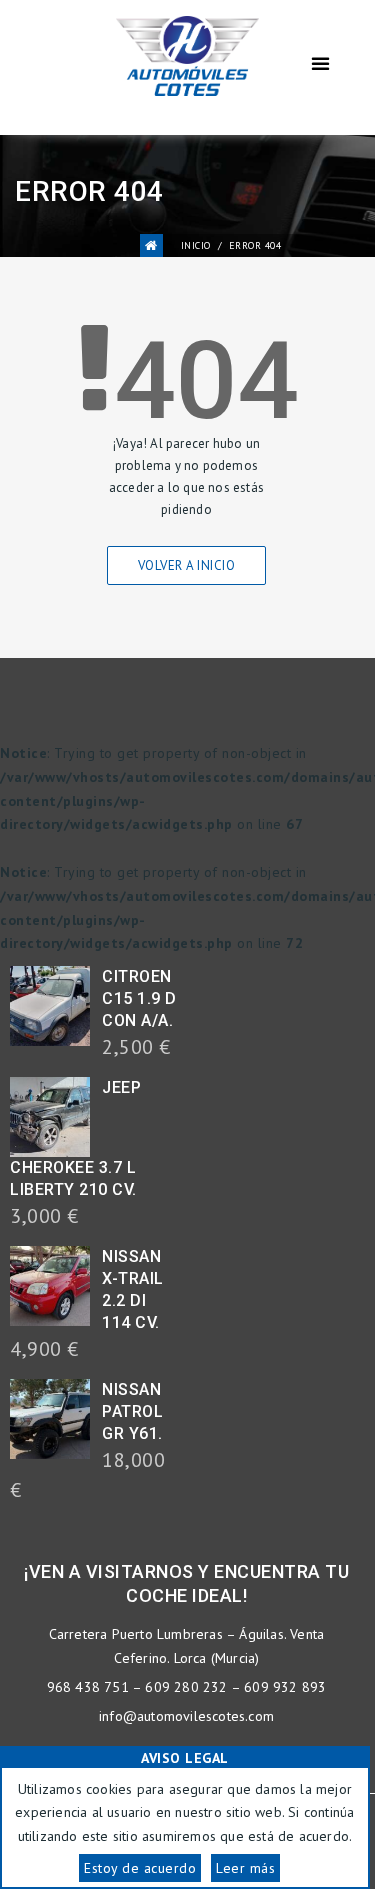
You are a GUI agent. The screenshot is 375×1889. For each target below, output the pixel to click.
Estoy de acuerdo (140, 1868)
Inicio (196, 245)
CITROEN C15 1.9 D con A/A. (139, 998)
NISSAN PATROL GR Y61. (132, 1411)
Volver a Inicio (187, 565)
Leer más (245, 1868)
